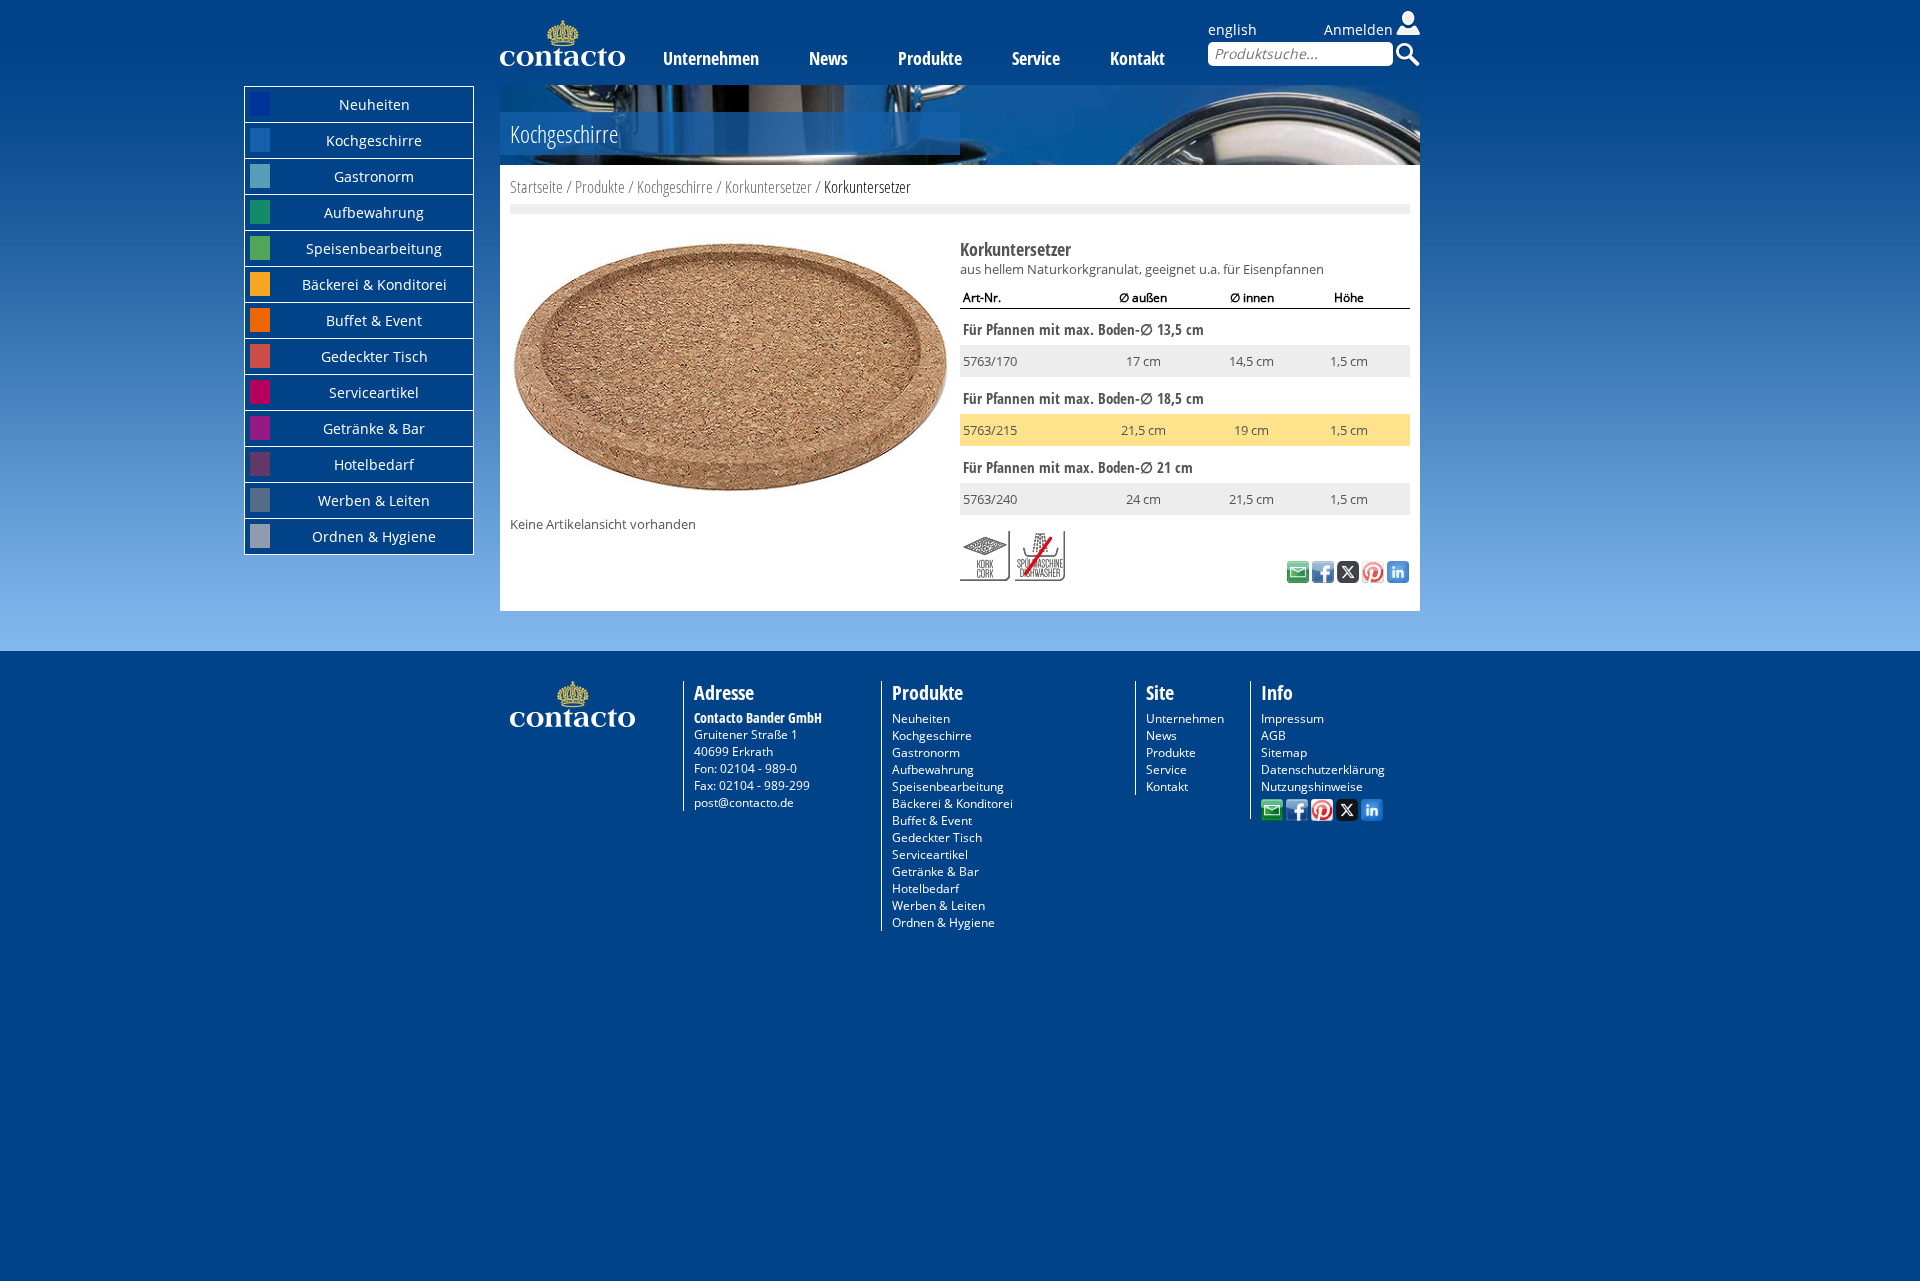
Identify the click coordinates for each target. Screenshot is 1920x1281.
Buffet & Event (374, 320)
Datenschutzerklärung (1323, 769)
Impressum (1292, 718)
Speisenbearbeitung (374, 248)
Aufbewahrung (374, 212)
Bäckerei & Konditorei (374, 284)
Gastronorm (374, 176)
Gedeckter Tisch (374, 356)
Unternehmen (711, 58)
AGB (1273, 735)
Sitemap (1284, 752)
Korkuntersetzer (768, 186)
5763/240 (990, 499)
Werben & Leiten (374, 500)
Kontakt (1137, 58)
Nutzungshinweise (1312, 786)
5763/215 (990, 430)
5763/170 (990, 361)
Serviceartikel (374, 392)
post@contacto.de (744, 802)
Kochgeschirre (374, 140)
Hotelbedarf (374, 464)
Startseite (536, 186)
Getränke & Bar (374, 428)
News (828, 58)
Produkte (930, 58)
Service (1036, 58)
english (1232, 29)
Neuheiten (374, 104)
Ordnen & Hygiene (374, 536)
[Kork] (985, 552)
